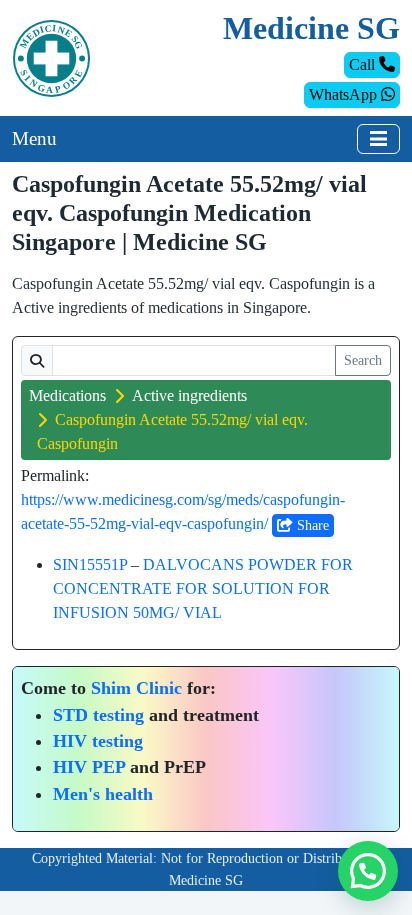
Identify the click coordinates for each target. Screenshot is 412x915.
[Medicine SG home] (51, 56)
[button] (368, 871)
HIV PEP (89, 767)
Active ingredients (189, 395)
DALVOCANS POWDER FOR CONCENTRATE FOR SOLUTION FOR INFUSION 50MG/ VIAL (203, 588)
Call (364, 64)
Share (311, 525)
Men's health (103, 794)
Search (363, 360)
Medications (67, 395)
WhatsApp (345, 94)
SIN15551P (90, 564)
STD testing (98, 715)
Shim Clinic (136, 688)
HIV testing (98, 741)
